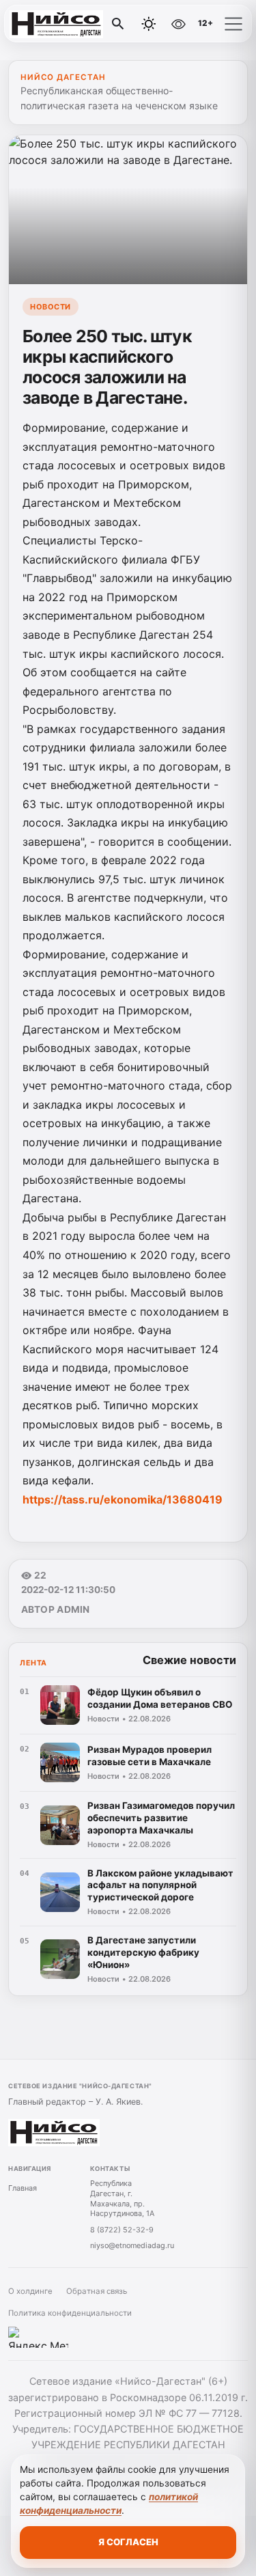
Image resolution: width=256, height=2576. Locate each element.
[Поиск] (118, 24)
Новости (51, 307)
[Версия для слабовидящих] (178, 24)
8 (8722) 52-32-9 (122, 2230)
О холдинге (30, 2291)
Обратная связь (97, 2291)
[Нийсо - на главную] (67, 24)
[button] (233, 24)
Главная (23, 2188)
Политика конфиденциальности (70, 2313)
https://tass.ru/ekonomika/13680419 (123, 1499)
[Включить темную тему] (149, 24)
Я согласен (128, 2542)
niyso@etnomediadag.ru (132, 2245)
